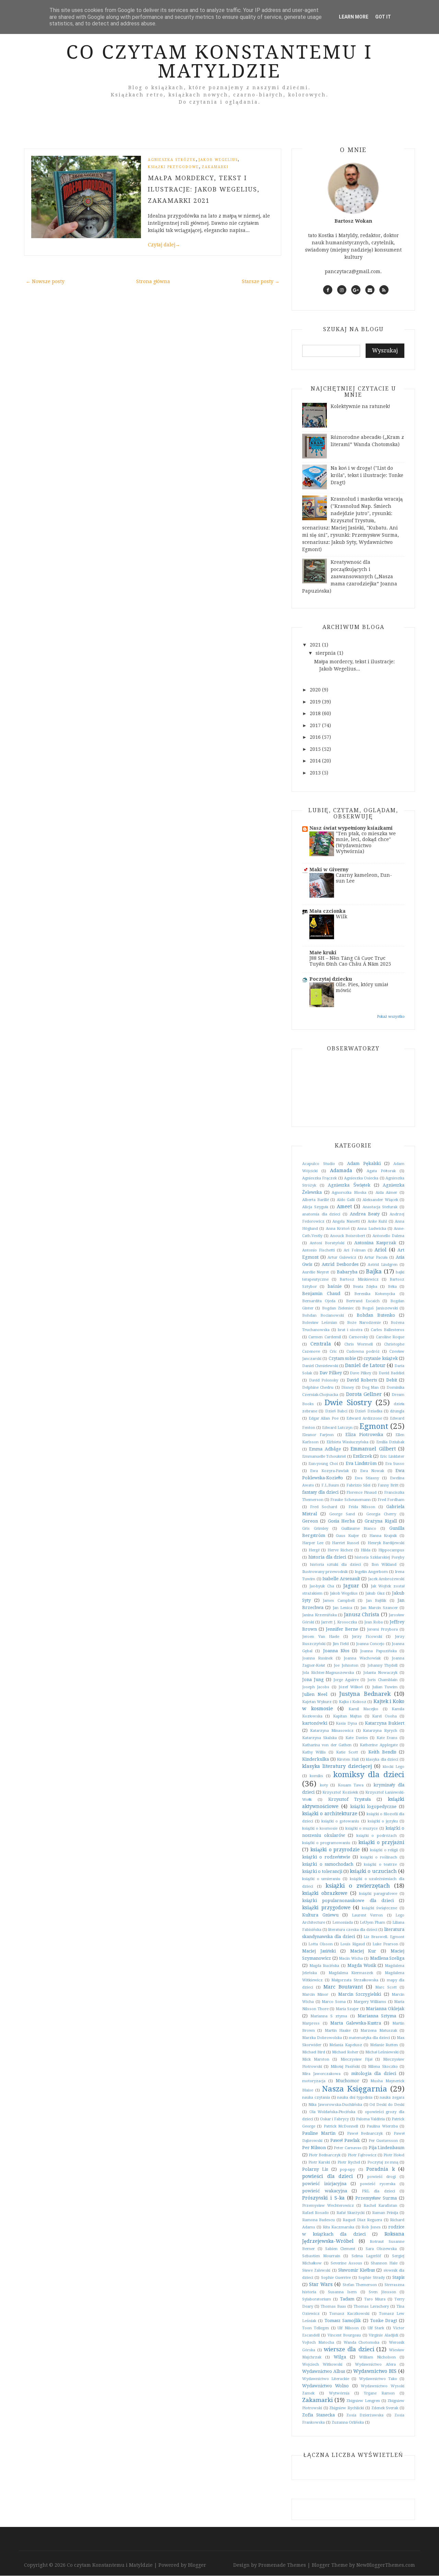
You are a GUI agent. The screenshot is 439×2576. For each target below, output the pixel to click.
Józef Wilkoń (351, 1687)
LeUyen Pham (372, 1922)
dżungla (397, 1411)
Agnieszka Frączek (319, 1178)
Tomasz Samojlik (343, 2321)
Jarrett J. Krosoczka (339, 1622)
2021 (316, 645)
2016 (316, 737)
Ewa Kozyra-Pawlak (329, 1471)
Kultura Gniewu (320, 1915)
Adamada (341, 1170)
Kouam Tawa (351, 1785)
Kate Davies (357, 1738)
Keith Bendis (382, 1752)
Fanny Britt (388, 1485)
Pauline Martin (319, 2133)
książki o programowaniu (326, 1843)
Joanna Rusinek (317, 1658)
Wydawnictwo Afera (375, 2364)
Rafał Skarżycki (350, 2213)
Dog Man (370, 1388)
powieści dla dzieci (328, 2176)
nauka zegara (392, 2097)
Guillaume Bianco (359, 1529)
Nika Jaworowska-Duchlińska (335, 2105)
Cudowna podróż (363, 1351)
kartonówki (315, 1723)
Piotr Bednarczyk (325, 2155)
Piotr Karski (319, 2162)
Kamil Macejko (364, 1709)
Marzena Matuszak (379, 2031)
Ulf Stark (376, 2328)
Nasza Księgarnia (355, 2089)
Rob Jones (371, 2227)
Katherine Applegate (379, 1745)
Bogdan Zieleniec (338, 1308)
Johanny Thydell (383, 1665)
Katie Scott (347, 1752)
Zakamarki (215, 167)
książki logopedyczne (373, 1806)
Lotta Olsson (320, 1944)
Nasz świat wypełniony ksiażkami (351, 828)
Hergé (314, 1550)
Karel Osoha (384, 1716)
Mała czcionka (328, 911)
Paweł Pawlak (345, 2140)
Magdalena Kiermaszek (351, 1973)
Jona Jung (313, 1680)
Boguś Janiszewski (380, 1308)
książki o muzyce (361, 1828)
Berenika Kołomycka (375, 1294)
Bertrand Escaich (363, 1301)
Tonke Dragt (384, 2321)
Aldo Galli (346, 1200)
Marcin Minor (315, 1995)
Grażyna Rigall (381, 1521)
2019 (316, 702)
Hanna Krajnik (383, 1536)
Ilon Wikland (384, 1565)
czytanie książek (381, 1358)
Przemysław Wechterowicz (328, 2206)
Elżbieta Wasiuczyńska (347, 1442)
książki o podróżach (377, 1836)
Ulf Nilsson (348, 2328)
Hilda (366, 1550)
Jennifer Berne (342, 1629)
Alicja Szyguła (315, 1207)
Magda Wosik (362, 1965)
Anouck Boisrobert (348, 1236)
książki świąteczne (380, 1908)
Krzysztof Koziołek (340, 1792)
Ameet (344, 1207)
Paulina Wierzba (382, 2126)
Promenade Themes (282, 2565)
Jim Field (341, 1644)
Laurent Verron (367, 1915)
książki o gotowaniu (340, 1821)
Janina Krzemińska (319, 1615)
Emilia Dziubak (390, 1442)
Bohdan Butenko (376, 1315)
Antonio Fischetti (318, 1250)
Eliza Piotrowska (364, 1435)
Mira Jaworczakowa (321, 2074)
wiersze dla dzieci (349, 2349)
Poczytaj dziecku (331, 979)
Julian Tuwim (385, 1687)
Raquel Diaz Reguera (362, 2220)
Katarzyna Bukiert (385, 1723)
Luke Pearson (385, 1944)
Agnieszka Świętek (349, 1185)
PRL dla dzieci (378, 2191)
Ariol (381, 1250)
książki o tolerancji (322, 1871)
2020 (316, 690)
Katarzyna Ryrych (380, 1731)
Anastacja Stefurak (380, 1207)
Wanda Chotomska (362, 2342)
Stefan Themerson (360, 2285)
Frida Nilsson (362, 1507)
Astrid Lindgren (383, 1265)
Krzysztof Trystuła (350, 1799)
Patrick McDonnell (341, 2126)
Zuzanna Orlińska (348, 2422)
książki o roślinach (379, 1857)
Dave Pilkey (360, 1373)
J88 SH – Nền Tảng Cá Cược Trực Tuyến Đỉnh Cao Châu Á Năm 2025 (350, 961)
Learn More (354, 17)
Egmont (374, 1426)
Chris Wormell (359, 1344)
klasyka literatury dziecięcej (337, 1766)
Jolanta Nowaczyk (380, 1673)
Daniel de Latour (365, 1365)
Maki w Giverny (329, 870)
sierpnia (326, 653)
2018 (316, 713)
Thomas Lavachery (371, 2306)
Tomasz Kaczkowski (349, 2314)
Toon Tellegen (316, 2328)
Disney (348, 1388)
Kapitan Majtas (347, 1716)
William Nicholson (377, 2357)
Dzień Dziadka (369, 1411)
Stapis (398, 2277)
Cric (333, 1351)
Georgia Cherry (381, 1514)
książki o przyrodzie (335, 1850)
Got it (383, 17)
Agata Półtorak (381, 1171)
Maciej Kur (363, 1951)
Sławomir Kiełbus (357, 2270)
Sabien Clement (340, 2249)
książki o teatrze (380, 1864)
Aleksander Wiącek (380, 1200)
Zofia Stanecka (318, 2415)
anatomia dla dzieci (321, 1214)
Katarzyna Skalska (319, 1738)
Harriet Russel (346, 1543)
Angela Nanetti (346, 1221)
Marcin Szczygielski (360, 1994)
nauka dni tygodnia (355, 2097)
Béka (392, 1287)
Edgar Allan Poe (324, 1418)
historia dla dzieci (327, 1557)
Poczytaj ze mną (383, 2162)
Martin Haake (338, 2031)
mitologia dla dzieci (374, 2073)
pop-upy (347, 2170)
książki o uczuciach (373, 1871)
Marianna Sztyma (377, 2016)
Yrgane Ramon (379, 2393)
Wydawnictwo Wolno (325, 2386)
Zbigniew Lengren (363, 2401)
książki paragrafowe (378, 1894)
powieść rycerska (378, 2184)
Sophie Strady (371, 2278)
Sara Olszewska (381, 2249)
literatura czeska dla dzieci (353, 1930)
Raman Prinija (385, 2213)
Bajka (374, 1271)
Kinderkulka (316, 1759)
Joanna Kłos (336, 1651)
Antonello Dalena (388, 1236)
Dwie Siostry (348, 1402)
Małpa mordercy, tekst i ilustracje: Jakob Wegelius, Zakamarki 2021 (204, 189)
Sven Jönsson (382, 2292)
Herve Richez (340, 1550)
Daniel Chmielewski (320, 1366)
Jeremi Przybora (382, 1629)
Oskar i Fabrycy (334, 2119)
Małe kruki (323, 953)
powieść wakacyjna (325, 2191)
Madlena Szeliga (387, 1958)
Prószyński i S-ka (323, 2198)
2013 (316, 773)
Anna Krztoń (338, 1229)
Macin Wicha (351, 1959)
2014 (316, 761)
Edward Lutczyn (337, 1428)
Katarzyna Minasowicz (332, 1731)
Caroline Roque (390, 1337)
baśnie (335, 1286)
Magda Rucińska (324, 1966)
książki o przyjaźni (381, 1842)
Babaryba (347, 1272)
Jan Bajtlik (376, 1601)
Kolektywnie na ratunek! (360, 406)
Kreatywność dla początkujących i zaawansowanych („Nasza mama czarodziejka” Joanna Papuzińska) (350, 576)
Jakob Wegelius (218, 160)
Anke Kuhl (377, 1221)
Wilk (341, 917)
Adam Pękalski (364, 1163)
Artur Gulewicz (342, 1257)
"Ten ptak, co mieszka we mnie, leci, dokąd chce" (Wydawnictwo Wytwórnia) (366, 842)
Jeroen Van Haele (321, 1637)
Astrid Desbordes (340, 1264)
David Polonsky (324, 1380)
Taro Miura (375, 2299)
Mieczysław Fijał (356, 2059)
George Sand (342, 1514)
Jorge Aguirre (346, 1680)
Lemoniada (343, 1922)
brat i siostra (350, 1330)
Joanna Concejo (370, 1644)
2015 (316, 749)
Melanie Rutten (384, 2045)
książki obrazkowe (325, 1893)
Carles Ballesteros (388, 1330)
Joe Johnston (346, 1665)
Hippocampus (391, 1550)
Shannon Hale (384, 2263)
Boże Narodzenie (364, 1323)
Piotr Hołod (394, 2155)
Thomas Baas (333, 2306)
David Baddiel (391, 1373)
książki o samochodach (328, 1864)
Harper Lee (313, 1543)
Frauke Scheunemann (350, 1500)
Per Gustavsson (383, 2141)
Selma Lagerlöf (366, 2256)
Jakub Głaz (375, 1593)
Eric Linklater (392, 1456)
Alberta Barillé (316, 1200)
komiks (316, 1776)
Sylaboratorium (317, 2299)
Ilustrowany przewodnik (325, 1572)
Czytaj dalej (164, 245)
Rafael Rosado (316, 2213)
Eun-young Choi (323, 1464)
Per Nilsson (314, 2148)
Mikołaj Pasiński (345, 2067)
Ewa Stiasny (367, 1478)
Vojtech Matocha (318, 2342)
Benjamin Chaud (321, 1293)
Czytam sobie (342, 1358)
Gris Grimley (315, 1529)
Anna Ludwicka (371, 1229)
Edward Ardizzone (364, 1418)
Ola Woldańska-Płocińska (333, 2112)
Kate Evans (387, 1738)
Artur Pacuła (376, 1257)
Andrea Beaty (365, 1214)
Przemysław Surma (376, 2198)
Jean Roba (373, 1622)
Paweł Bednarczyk (365, 2134)
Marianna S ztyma (329, 2016)
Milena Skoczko (383, 2067)
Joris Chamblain (382, 1680)
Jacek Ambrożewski (386, 1579)
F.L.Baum (330, 1485)
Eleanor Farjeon (318, 1435)
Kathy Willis (314, 1752)
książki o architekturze (330, 1814)
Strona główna (153, 281)
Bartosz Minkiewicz (359, 1279)
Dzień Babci (336, 1411)
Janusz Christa (362, 1615)
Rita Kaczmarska (339, 2227)
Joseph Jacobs (316, 1687)
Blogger (197, 2565)
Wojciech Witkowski (322, 2364)
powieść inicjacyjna (324, 2184)
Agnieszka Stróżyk (172, 160)
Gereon (310, 1521)
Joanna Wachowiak (362, 1658)
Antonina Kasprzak (375, 1243)
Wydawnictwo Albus (324, 2371)
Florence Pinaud (361, 1493)
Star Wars (321, 2284)
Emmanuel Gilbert (373, 1449)
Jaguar (351, 1586)
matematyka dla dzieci (369, 2038)
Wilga (340, 2357)
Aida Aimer (387, 1193)
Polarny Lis (315, 2169)
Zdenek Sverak (385, 2408)
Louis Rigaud (352, 1944)
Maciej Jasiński (319, 1951)
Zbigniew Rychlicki (347, 2408)
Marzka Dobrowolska (322, 2038)
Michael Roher (345, 2052)
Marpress (311, 2023)
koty (324, 1785)
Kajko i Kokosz (353, 1702)
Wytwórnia (339, 2393)
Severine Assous (346, 2263)
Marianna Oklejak (385, 2009)
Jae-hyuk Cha (322, 1586)
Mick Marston (316, 2059)
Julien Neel (315, 1694)
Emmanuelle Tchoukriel (324, 1456)
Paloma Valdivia (370, 2119)
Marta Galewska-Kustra (356, 2023)
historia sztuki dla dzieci (335, 1565)
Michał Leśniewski (382, 2052)
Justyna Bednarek (365, 1694)
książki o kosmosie (320, 1828)
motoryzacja (314, 2081)
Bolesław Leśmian (320, 1323)
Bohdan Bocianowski (323, 1315)
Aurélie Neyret (316, 1272)
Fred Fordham (391, 1500)
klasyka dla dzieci (382, 1759)
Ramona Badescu (318, 2220)
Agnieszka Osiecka (361, 1178)
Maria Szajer (347, 2009)
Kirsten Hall (348, 1759)
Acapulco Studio (319, 1164)
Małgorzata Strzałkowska (355, 1980)
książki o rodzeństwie (326, 1857)
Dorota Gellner (364, 1394)
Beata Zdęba (365, 1287)
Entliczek (363, 1456)
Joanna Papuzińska (378, 1651)
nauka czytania (316, 2097)
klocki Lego (394, 1767)
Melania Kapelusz (346, 2045)
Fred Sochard (324, 1507)
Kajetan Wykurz (317, 1702)
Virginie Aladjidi (383, 2335)
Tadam (347, 2299)
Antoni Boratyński (327, 1243)
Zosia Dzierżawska (365, 2415)
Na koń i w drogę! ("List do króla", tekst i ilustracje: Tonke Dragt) (367, 475)
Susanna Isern (342, 2292)
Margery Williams (370, 2002)
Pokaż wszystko (391, 1017)
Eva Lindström (361, 1463)
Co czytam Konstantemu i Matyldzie (219, 62)
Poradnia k (380, 2169)
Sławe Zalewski (316, 2270)
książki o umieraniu (321, 1879)
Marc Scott (386, 1987)
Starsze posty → (261, 281)
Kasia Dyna (346, 1723)
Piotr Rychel (349, 2162)
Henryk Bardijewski (386, 1543)
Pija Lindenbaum (387, 2148)
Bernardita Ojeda (319, 1301)
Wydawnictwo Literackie (326, 2379)
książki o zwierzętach (358, 1886)
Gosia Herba (341, 1521)
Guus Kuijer (347, 1536)
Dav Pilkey (331, 1373)
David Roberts (362, 1380)
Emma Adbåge (325, 1449)
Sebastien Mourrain (321, 2256)
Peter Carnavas (347, 2148)
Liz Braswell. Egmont (384, 1937)
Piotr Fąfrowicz (362, 2155)
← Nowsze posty (45, 281)
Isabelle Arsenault (341, 1579)
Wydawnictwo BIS (375, 2371)
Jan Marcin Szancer (379, 1608)
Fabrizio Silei (358, 1485)
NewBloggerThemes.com (386, 2565)
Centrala (321, 1344)
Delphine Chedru (318, 1388)
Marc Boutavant (343, 1987)
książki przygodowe (173, 167)
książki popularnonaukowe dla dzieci (348, 1901)
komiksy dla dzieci (369, 1774)
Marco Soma (334, 2002)
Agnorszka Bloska (349, 1193)
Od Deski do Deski (387, 2105)
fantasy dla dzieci (320, 1492)
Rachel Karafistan (380, 2206)
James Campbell (339, 1601)
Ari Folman (354, 1250)
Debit (392, 1380)
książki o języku (383, 1821)
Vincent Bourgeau (344, 2335)
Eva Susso (395, 1464)
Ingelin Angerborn (371, 1572)
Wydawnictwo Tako (378, 2379)
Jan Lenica (342, 1608)
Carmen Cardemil (324, 1337)
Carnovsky (358, 1337)
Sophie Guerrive (336, 2278)
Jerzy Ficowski (367, 1637)
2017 (316, 725)
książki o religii (384, 1850)
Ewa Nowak (372, 1471)
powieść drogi (382, 2177)
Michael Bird (314, 2052)
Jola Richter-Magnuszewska (328, 1673)
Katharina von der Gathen (327, 1745)
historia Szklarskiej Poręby (379, 1557)
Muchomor (348, 2081)
